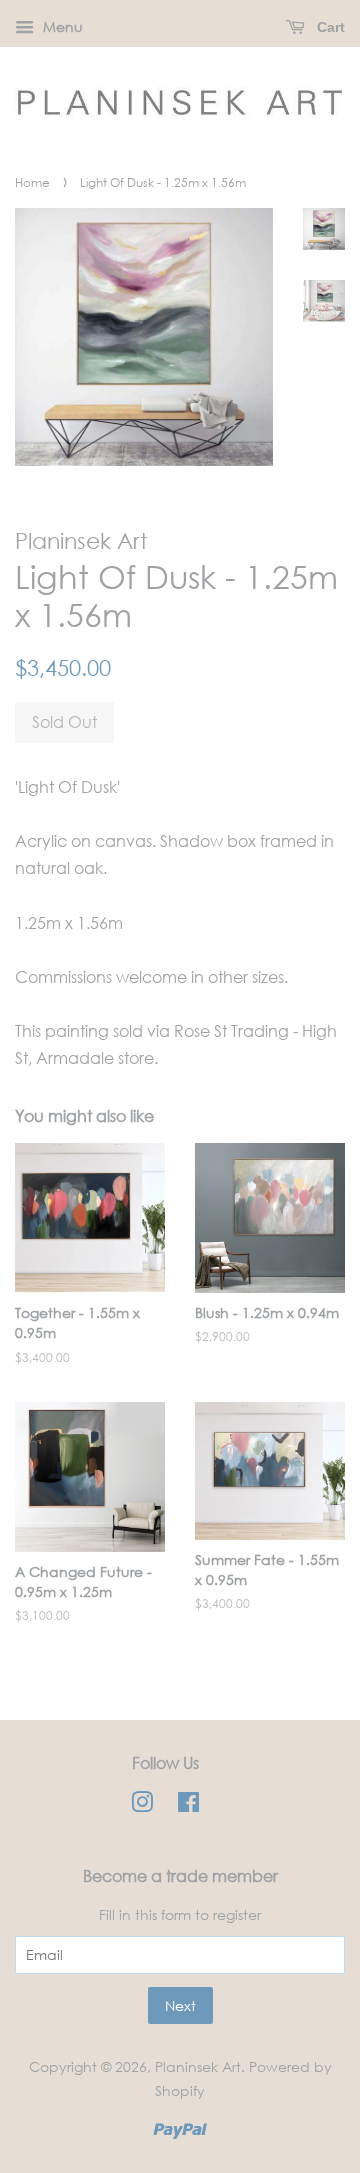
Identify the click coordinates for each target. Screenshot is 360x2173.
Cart (329, 27)
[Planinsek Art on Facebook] (188, 1805)
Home (32, 182)
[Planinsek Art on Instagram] (142, 1805)
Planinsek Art (198, 2066)
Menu (61, 26)
